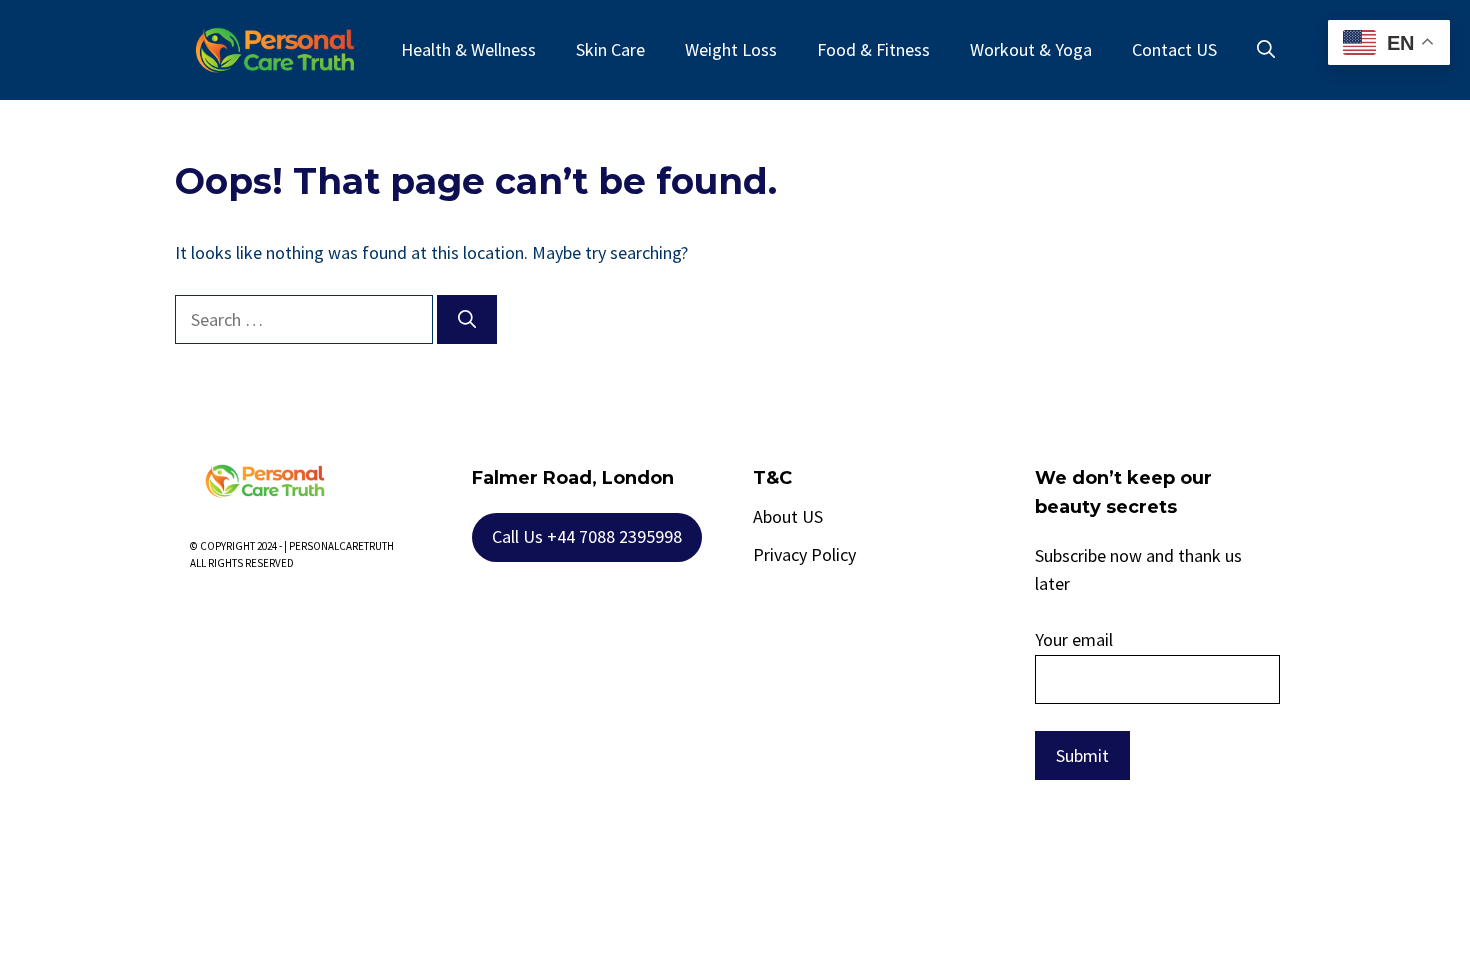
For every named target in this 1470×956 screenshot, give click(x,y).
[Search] (467, 319)
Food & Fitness (873, 49)
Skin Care (610, 49)
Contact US (1174, 49)
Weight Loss (731, 49)
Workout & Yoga (1031, 49)
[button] (1266, 50)
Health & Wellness (468, 49)
